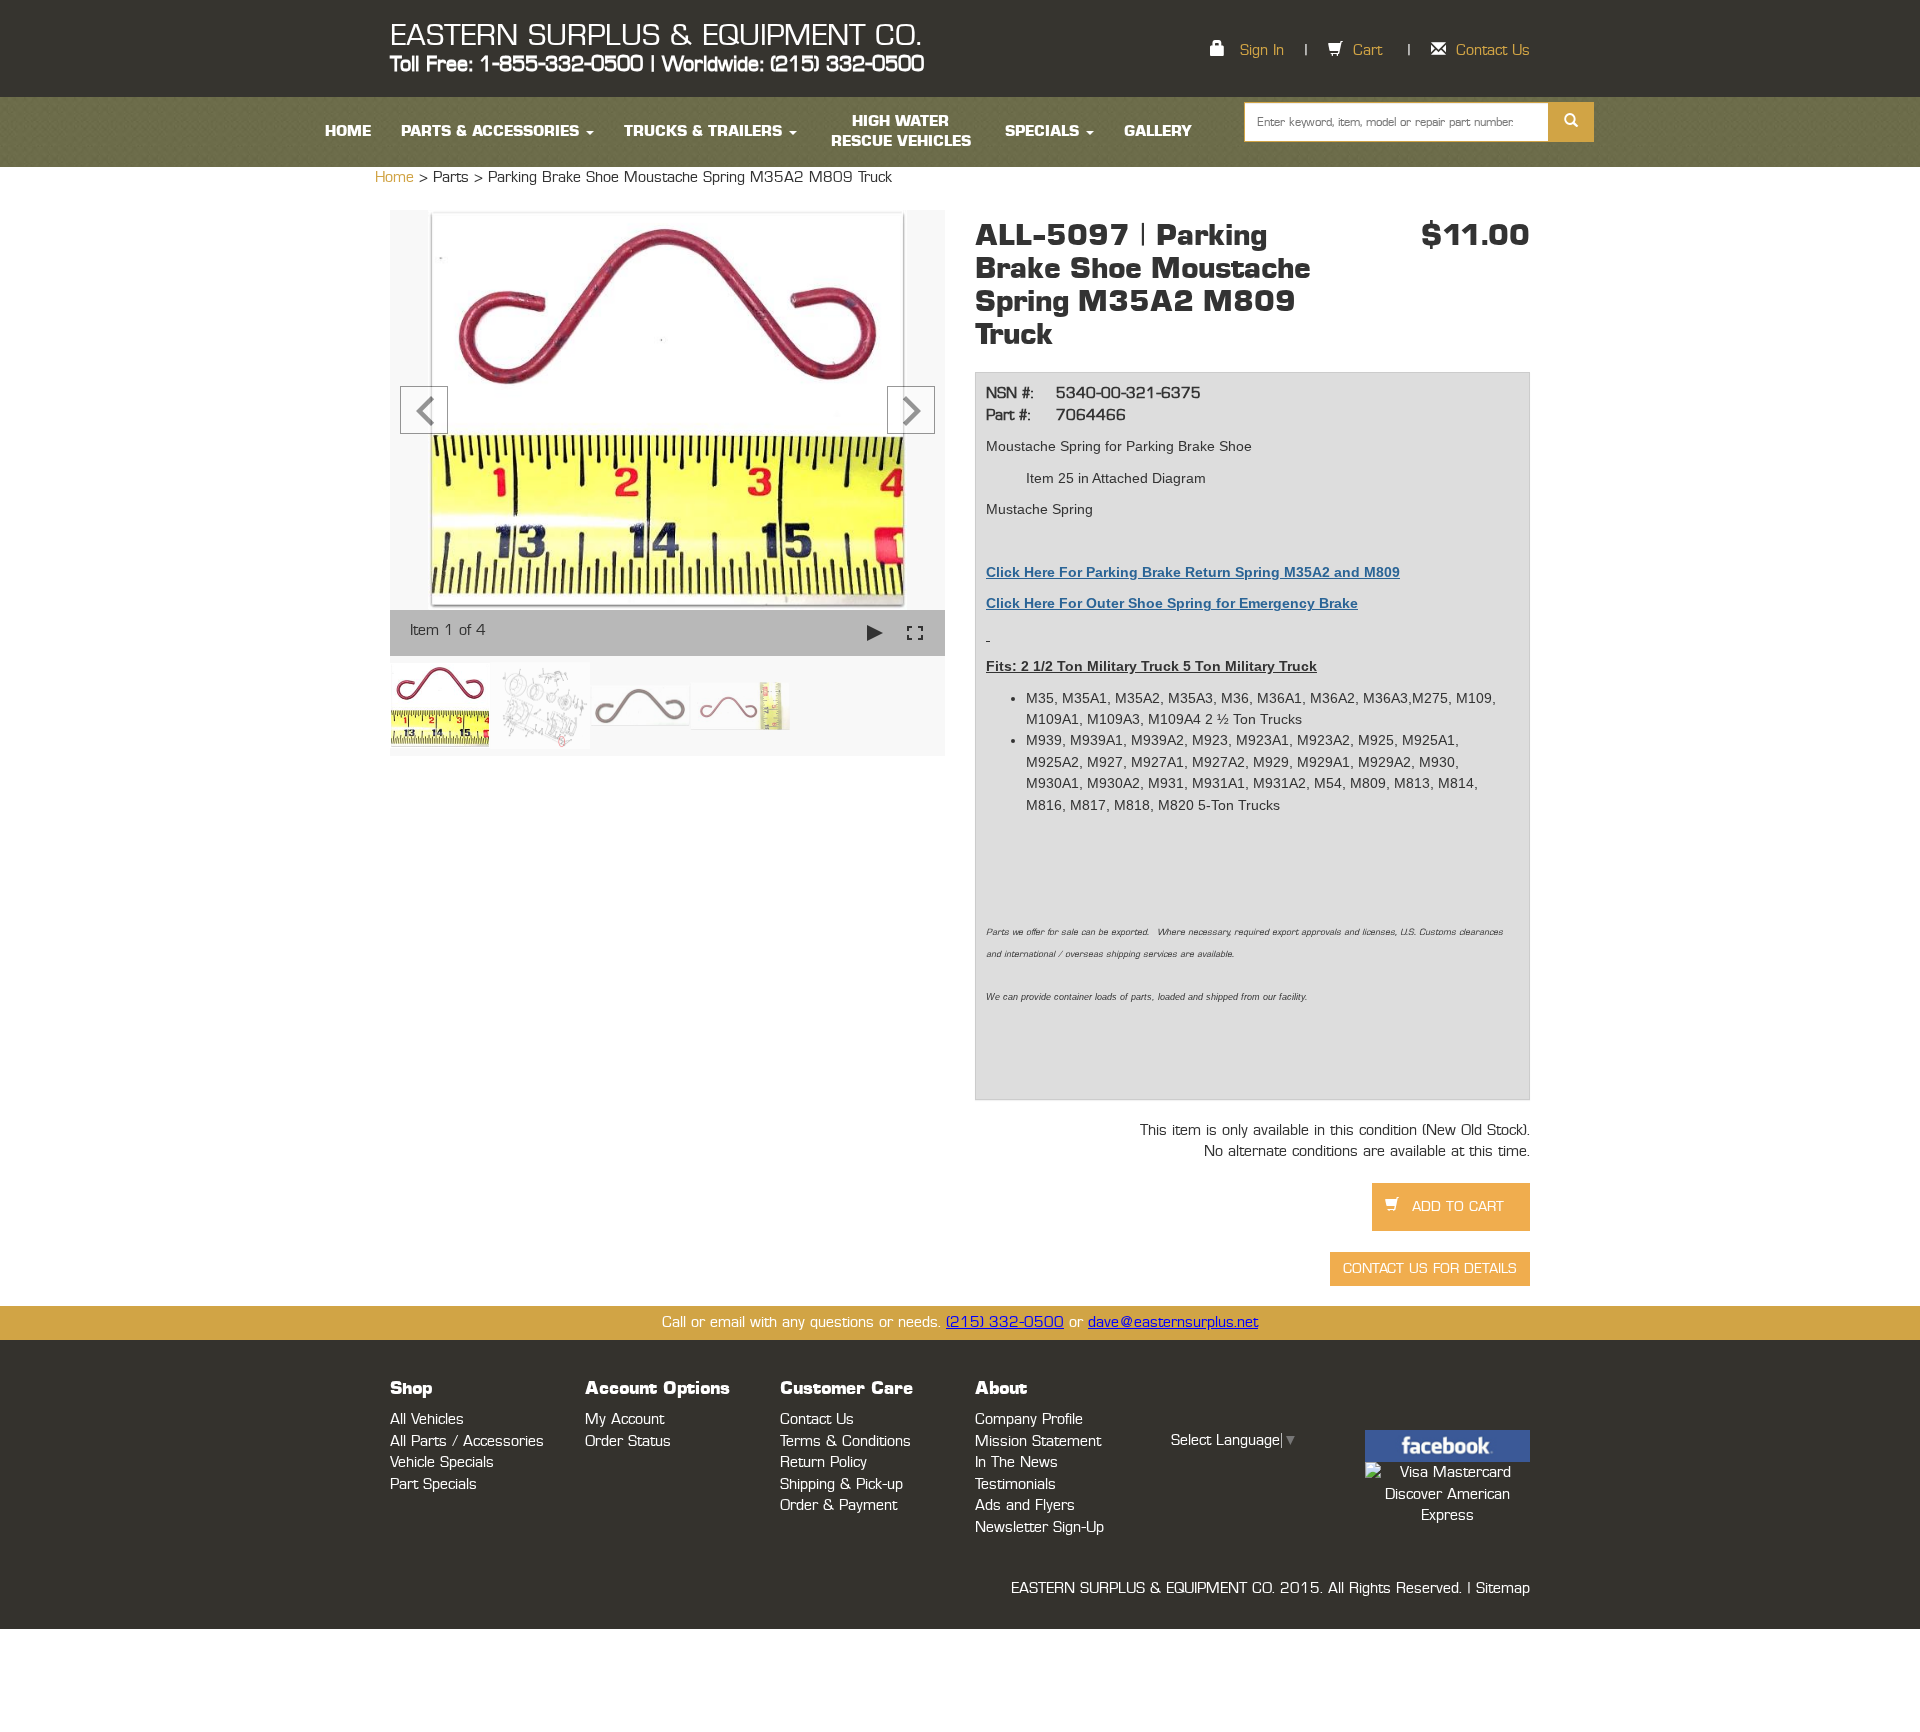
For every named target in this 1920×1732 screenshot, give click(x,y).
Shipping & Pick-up (841, 1484)
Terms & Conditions (845, 1441)
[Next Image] (911, 410)
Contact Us (1493, 50)
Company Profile (1029, 1419)
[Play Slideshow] (875, 632)
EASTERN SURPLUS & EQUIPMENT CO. (655, 36)
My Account (624, 1419)
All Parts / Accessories (467, 1441)
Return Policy (823, 1462)
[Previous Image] (424, 410)
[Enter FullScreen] (915, 632)
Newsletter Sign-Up (1039, 1527)
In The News (1016, 1462)
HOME (348, 131)
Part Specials (433, 1484)
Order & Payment (838, 1505)
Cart (1367, 50)
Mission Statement (1038, 1441)
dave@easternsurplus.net (1173, 1322)
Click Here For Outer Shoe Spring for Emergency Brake (1172, 603)
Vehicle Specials (442, 1462)
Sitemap (1503, 1588)
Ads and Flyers (1025, 1505)
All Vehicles (427, 1419)
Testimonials (1015, 1484)
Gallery (1158, 131)
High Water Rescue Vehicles (901, 131)
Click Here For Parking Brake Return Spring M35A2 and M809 (1193, 572)
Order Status (628, 1441)
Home (397, 177)
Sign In (1262, 50)
